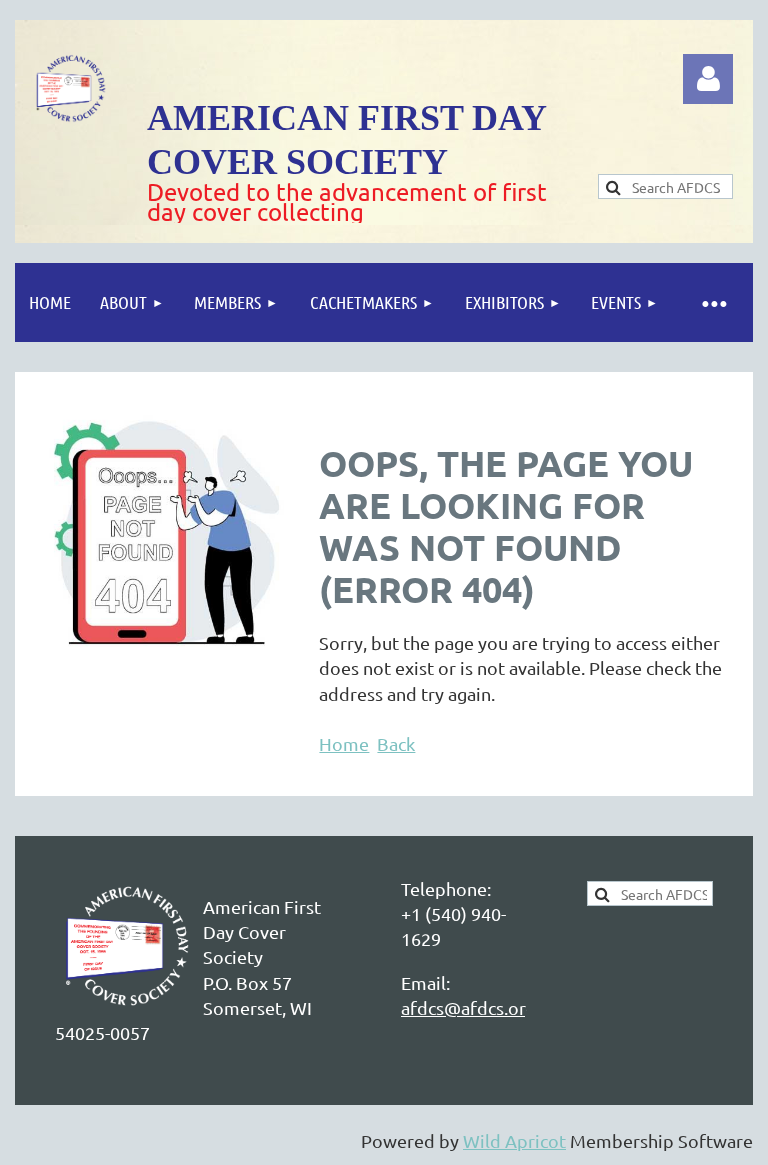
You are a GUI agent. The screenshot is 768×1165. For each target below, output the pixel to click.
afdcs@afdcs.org (468, 1007)
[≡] (713, 302)
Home (344, 743)
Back (396, 743)
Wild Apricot (514, 1140)
